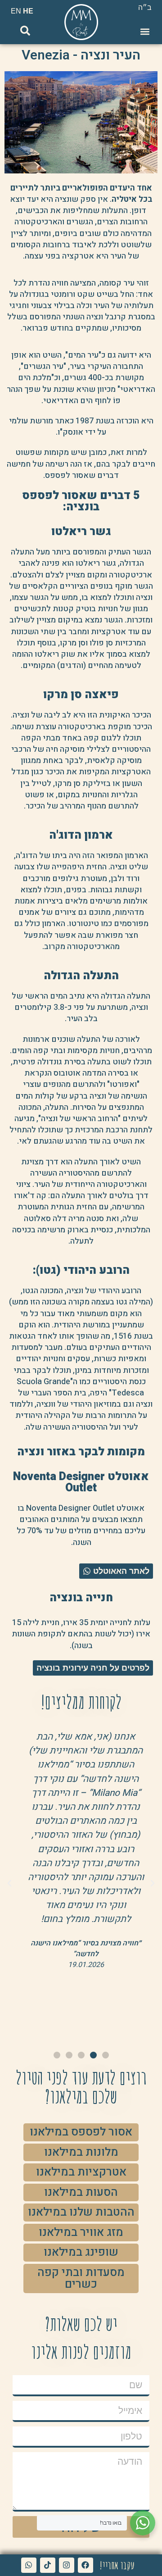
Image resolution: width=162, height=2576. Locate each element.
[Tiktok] (48, 2565)
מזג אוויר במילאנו (81, 2232)
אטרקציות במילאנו (81, 2172)
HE (28, 11)
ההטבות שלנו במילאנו (81, 2212)
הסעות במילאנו (81, 2192)
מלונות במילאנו (81, 2152)
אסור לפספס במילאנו (81, 2132)
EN (16, 11)
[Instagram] (67, 2565)
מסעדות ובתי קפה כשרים (81, 2278)
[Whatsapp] (29, 2565)
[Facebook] (85, 2565)
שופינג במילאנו (81, 2252)
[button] (145, 31)
